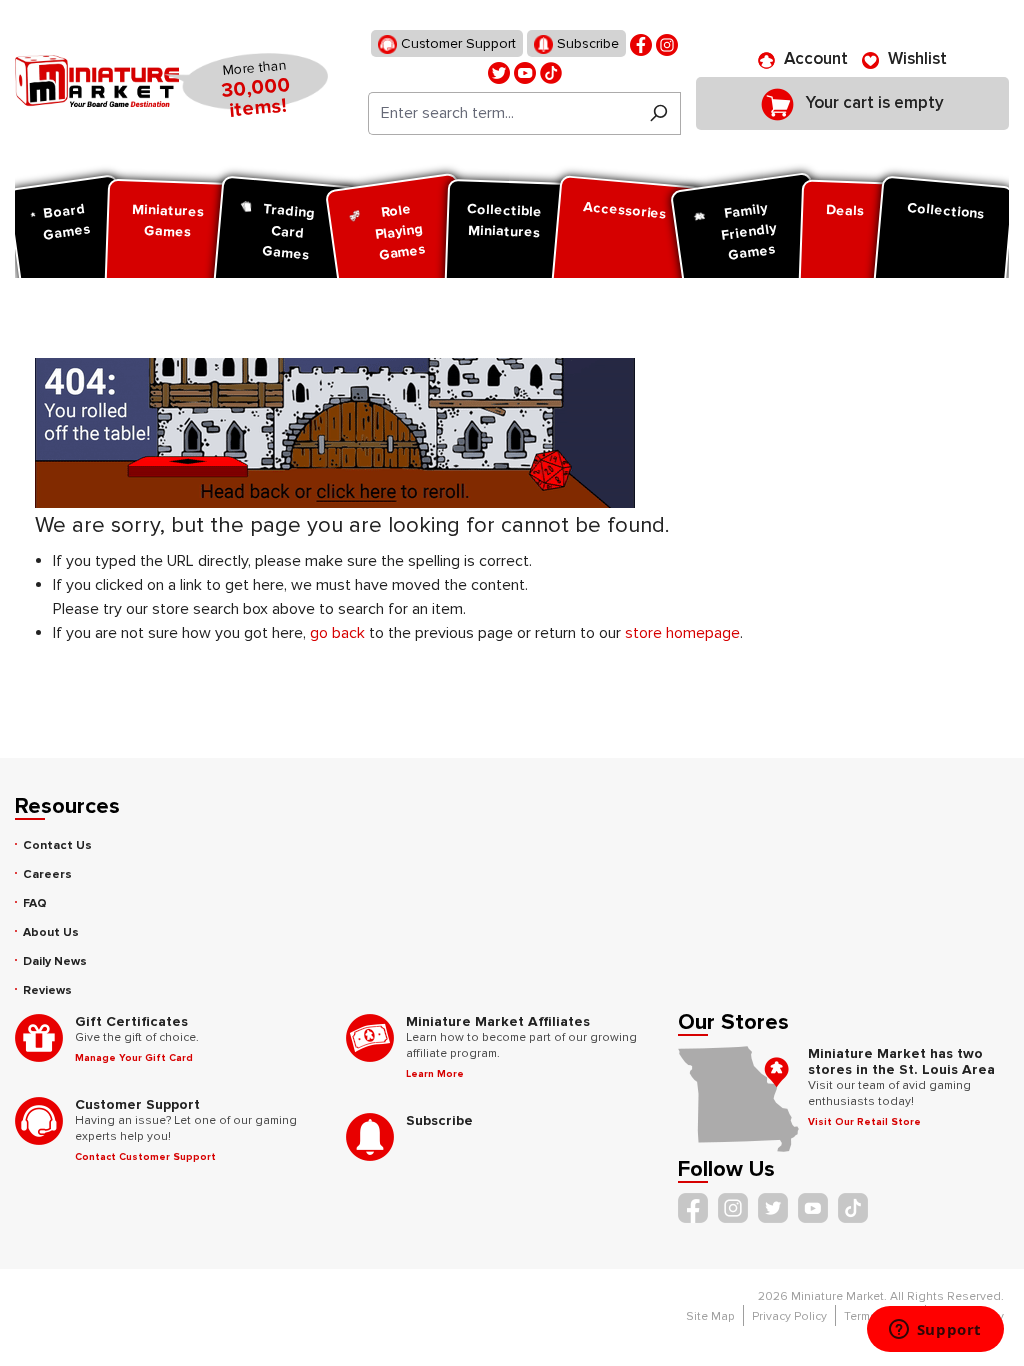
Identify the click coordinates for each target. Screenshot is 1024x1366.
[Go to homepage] (97, 81)
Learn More (435, 1074)
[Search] (658, 113)
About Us (51, 932)
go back (337, 633)
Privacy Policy (789, 1316)
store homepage (682, 633)
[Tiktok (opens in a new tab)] (551, 71)
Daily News (55, 961)
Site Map (710, 1316)
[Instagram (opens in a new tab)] (667, 43)
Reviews (47, 990)
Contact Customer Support (145, 1157)
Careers (47, 874)
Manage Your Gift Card (134, 1058)
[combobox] (502, 113)
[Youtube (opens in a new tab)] (525, 71)
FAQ (35, 903)
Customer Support (456, 43)
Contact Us (57, 845)
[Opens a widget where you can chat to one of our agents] (935, 1331)
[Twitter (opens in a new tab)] (499, 71)
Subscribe (586, 43)
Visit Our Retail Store (864, 1122)
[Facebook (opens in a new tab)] (641, 43)
